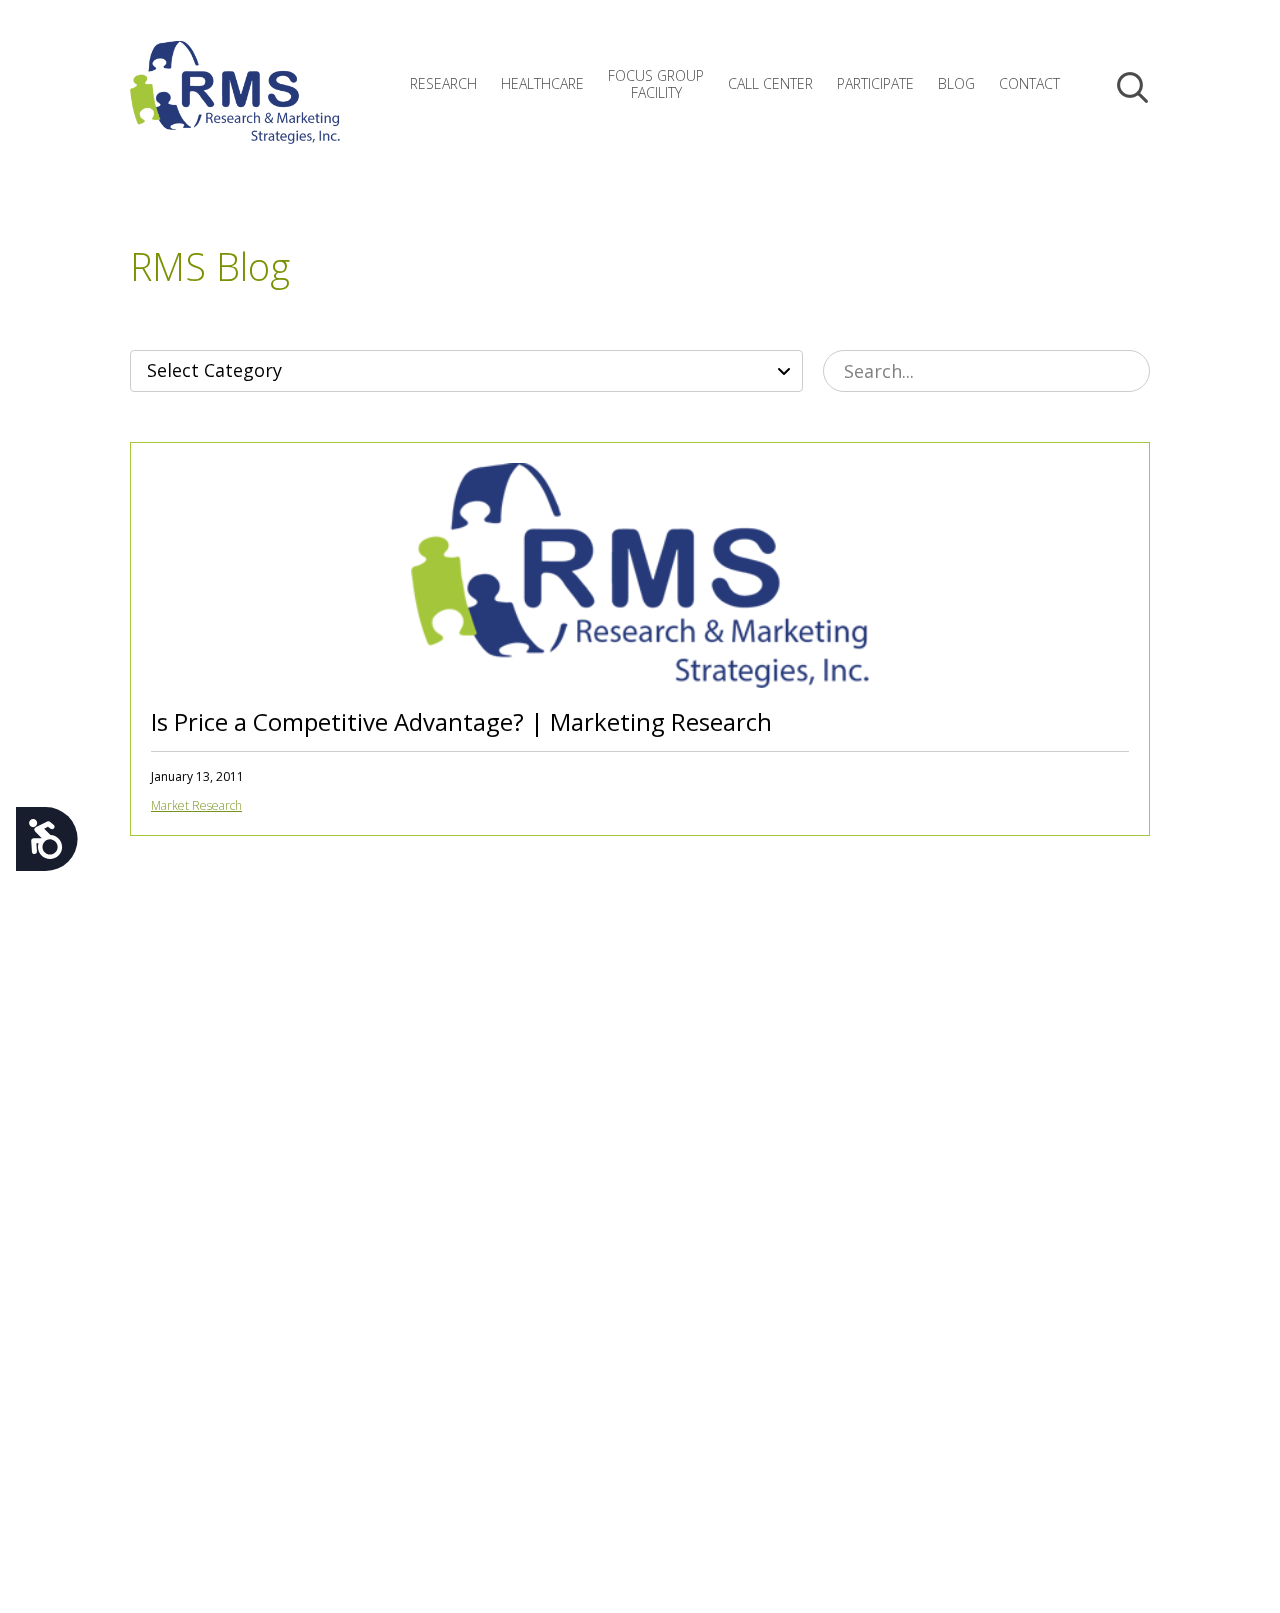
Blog (956, 83)
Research (443, 83)
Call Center (770, 83)
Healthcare (542, 83)
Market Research (196, 805)
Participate (875, 83)
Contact (1029, 83)
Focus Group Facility (656, 84)
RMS (235, 108)
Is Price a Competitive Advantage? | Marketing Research (461, 721)
